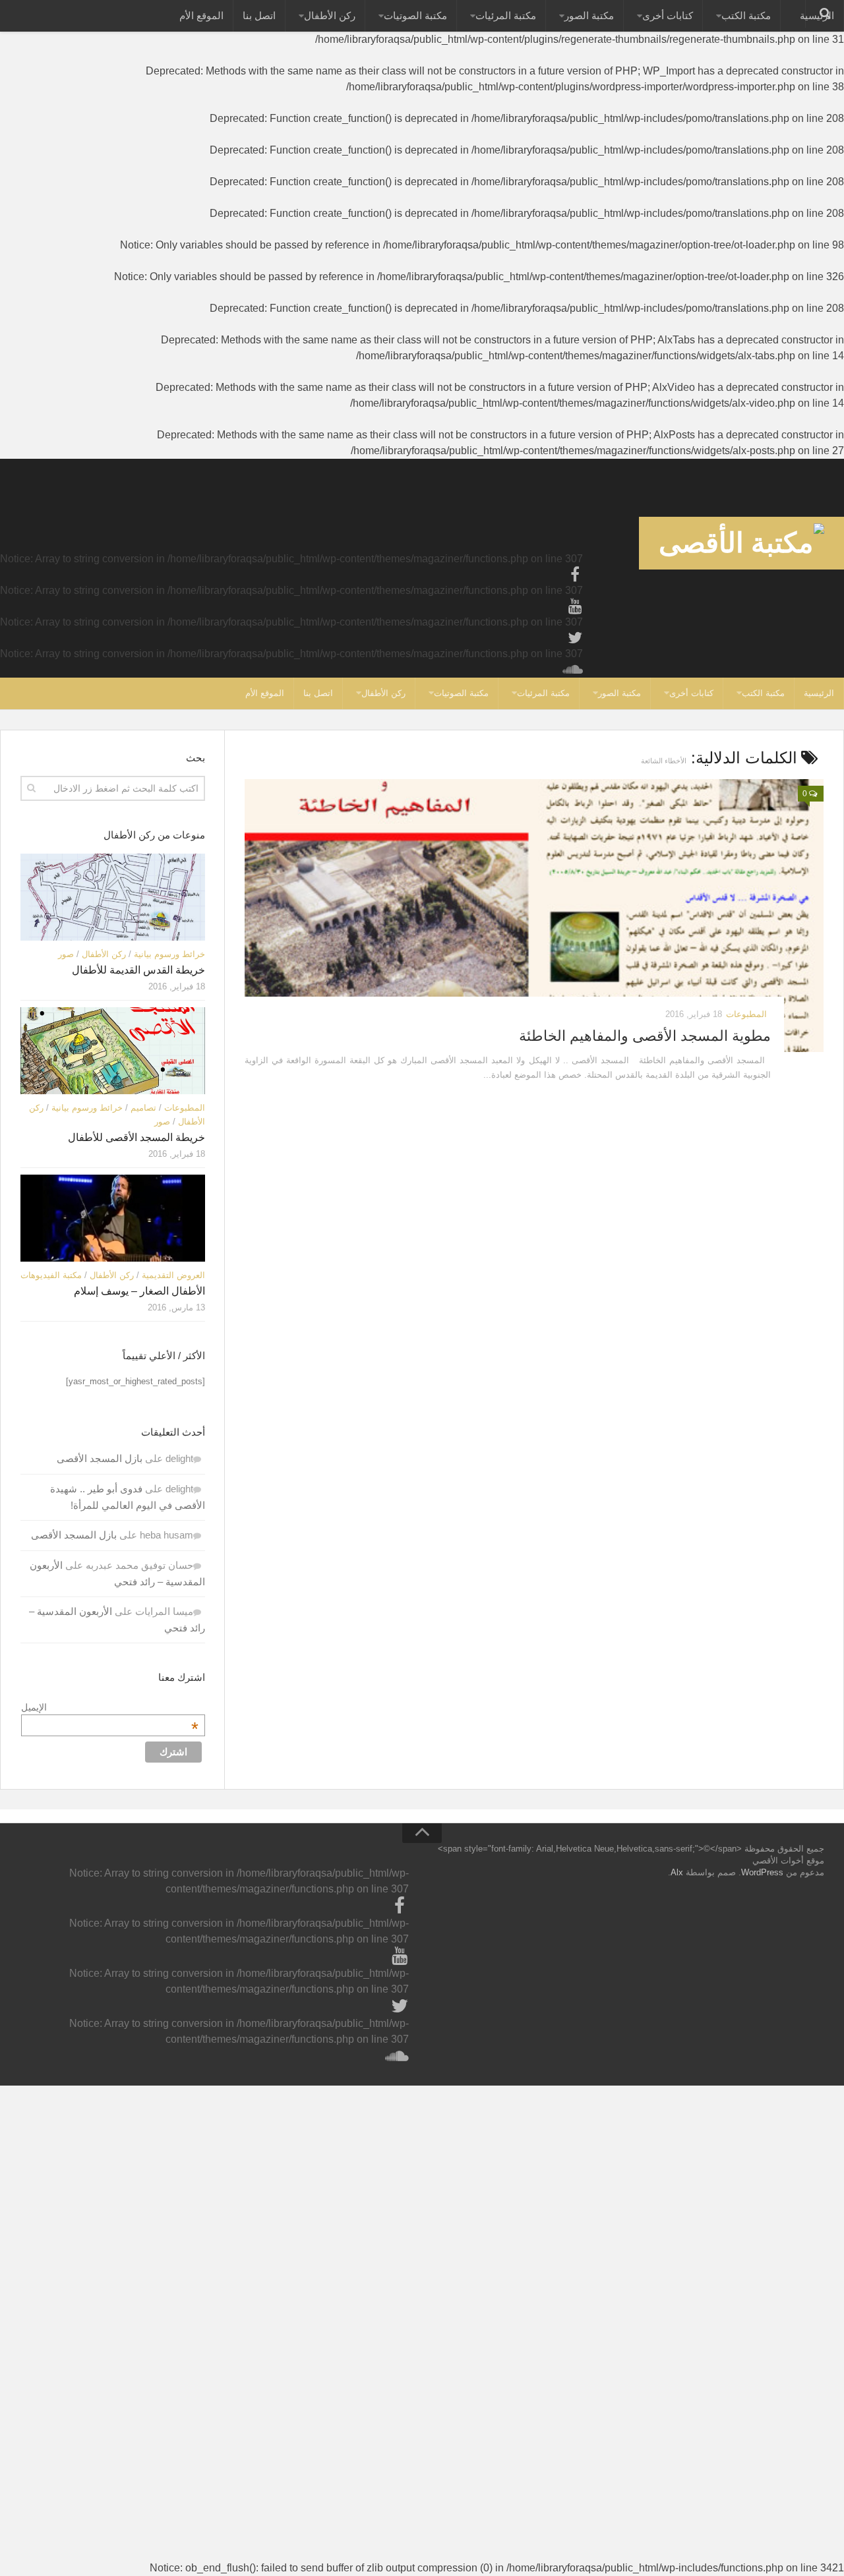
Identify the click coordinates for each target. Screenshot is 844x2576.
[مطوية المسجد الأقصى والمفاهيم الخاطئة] (534, 916)
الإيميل (110, 1707)
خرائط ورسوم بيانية (169, 954)
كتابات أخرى (668, 15)
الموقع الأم (201, 15)
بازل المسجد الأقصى (100, 1458)
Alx (677, 1872)
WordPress (762, 1872)
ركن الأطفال (330, 15)
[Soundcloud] (575, 670)
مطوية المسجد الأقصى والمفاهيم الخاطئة (645, 1036)
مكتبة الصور (589, 15)
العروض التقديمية (173, 1275)
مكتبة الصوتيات (415, 15)
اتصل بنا (259, 15)
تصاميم (143, 1108)
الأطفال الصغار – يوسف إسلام (139, 1291)
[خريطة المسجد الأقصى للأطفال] (113, 1051)
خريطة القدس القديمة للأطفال (138, 970)
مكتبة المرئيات (506, 15)
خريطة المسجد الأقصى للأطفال (136, 1137)
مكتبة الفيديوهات (51, 1275)
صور (66, 954)
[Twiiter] (575, 638)
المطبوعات (746, 1014)
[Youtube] (575, 606)
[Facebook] (575, 575)
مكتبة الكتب (746, 15)
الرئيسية (819, 693)
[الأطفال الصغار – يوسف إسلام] (113, 1218)
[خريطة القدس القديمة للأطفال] (113, 897)
